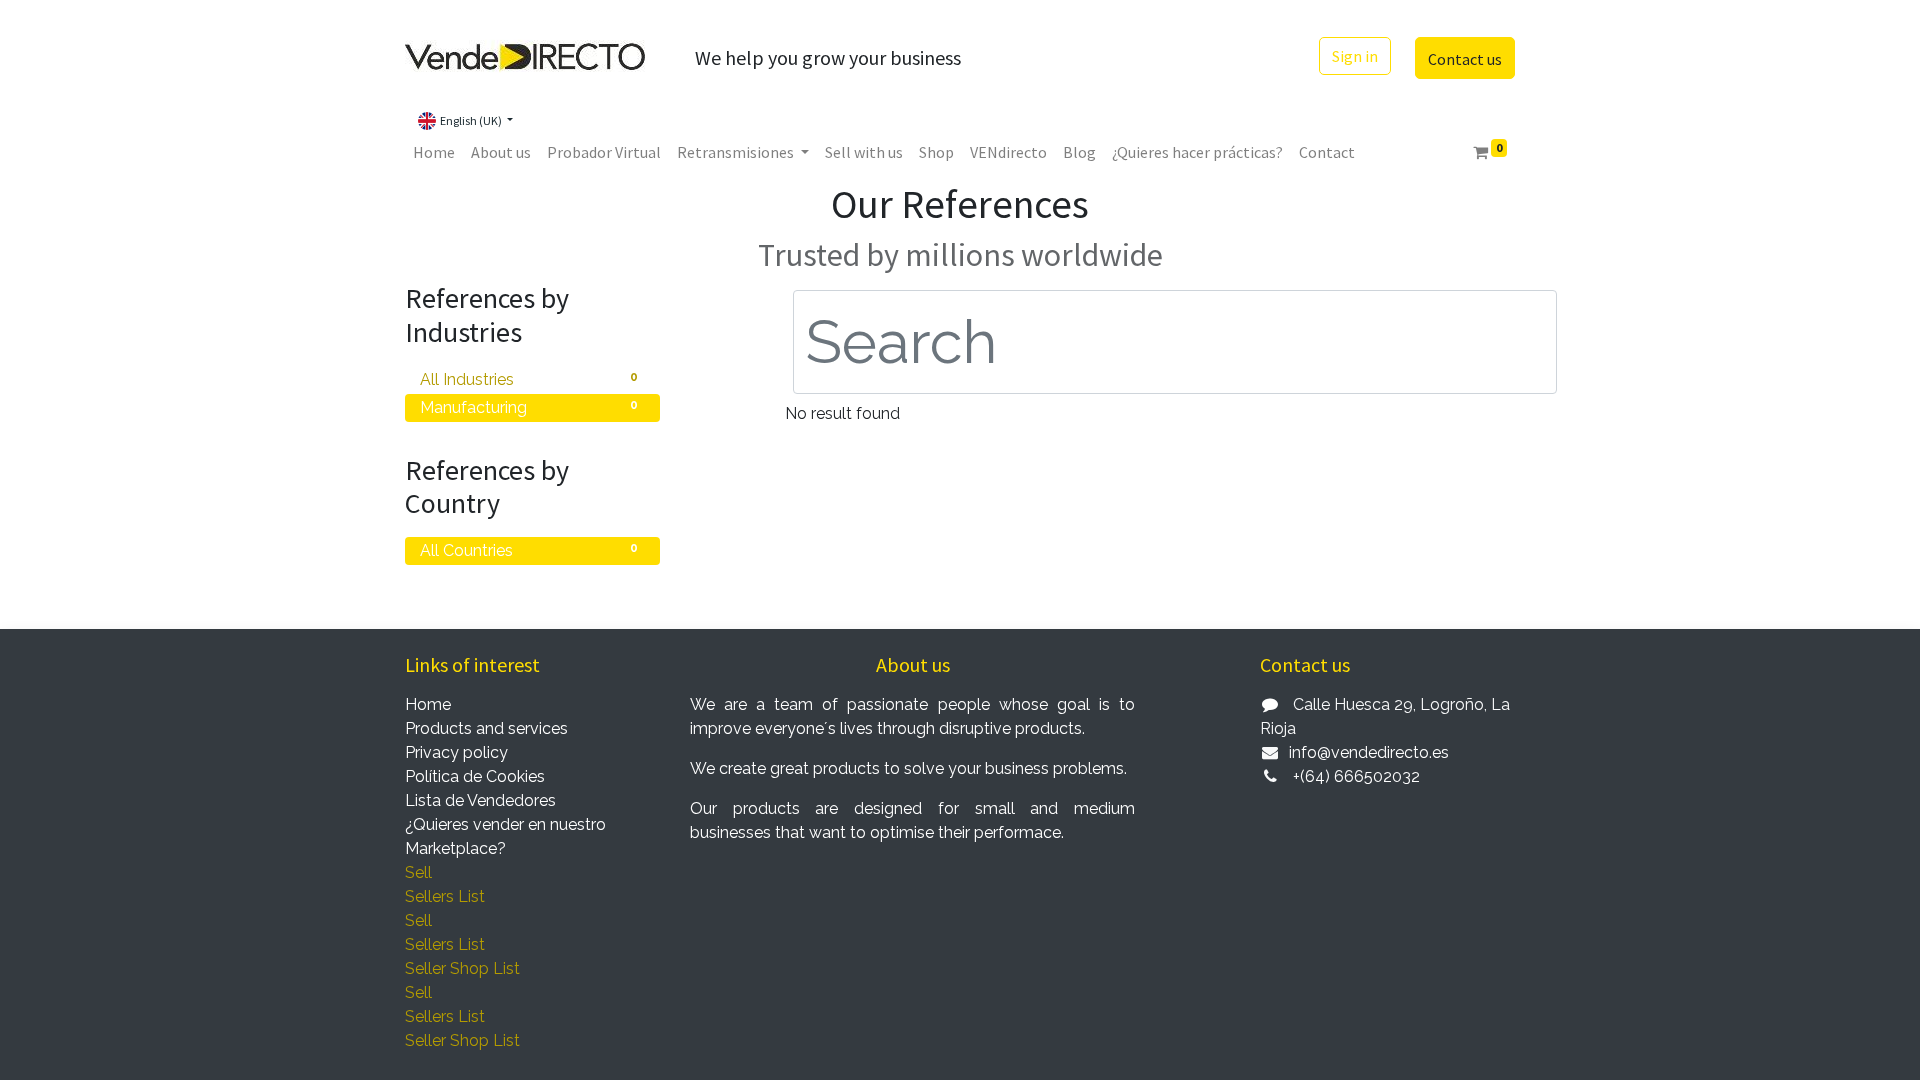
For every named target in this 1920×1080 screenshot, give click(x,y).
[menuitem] (434, 152)
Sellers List (445, 896)
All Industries (529, 379)
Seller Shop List (462, 968)
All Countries (529, 550)
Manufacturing (529, 407)
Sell (418, 872)
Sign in (1355, 56)
